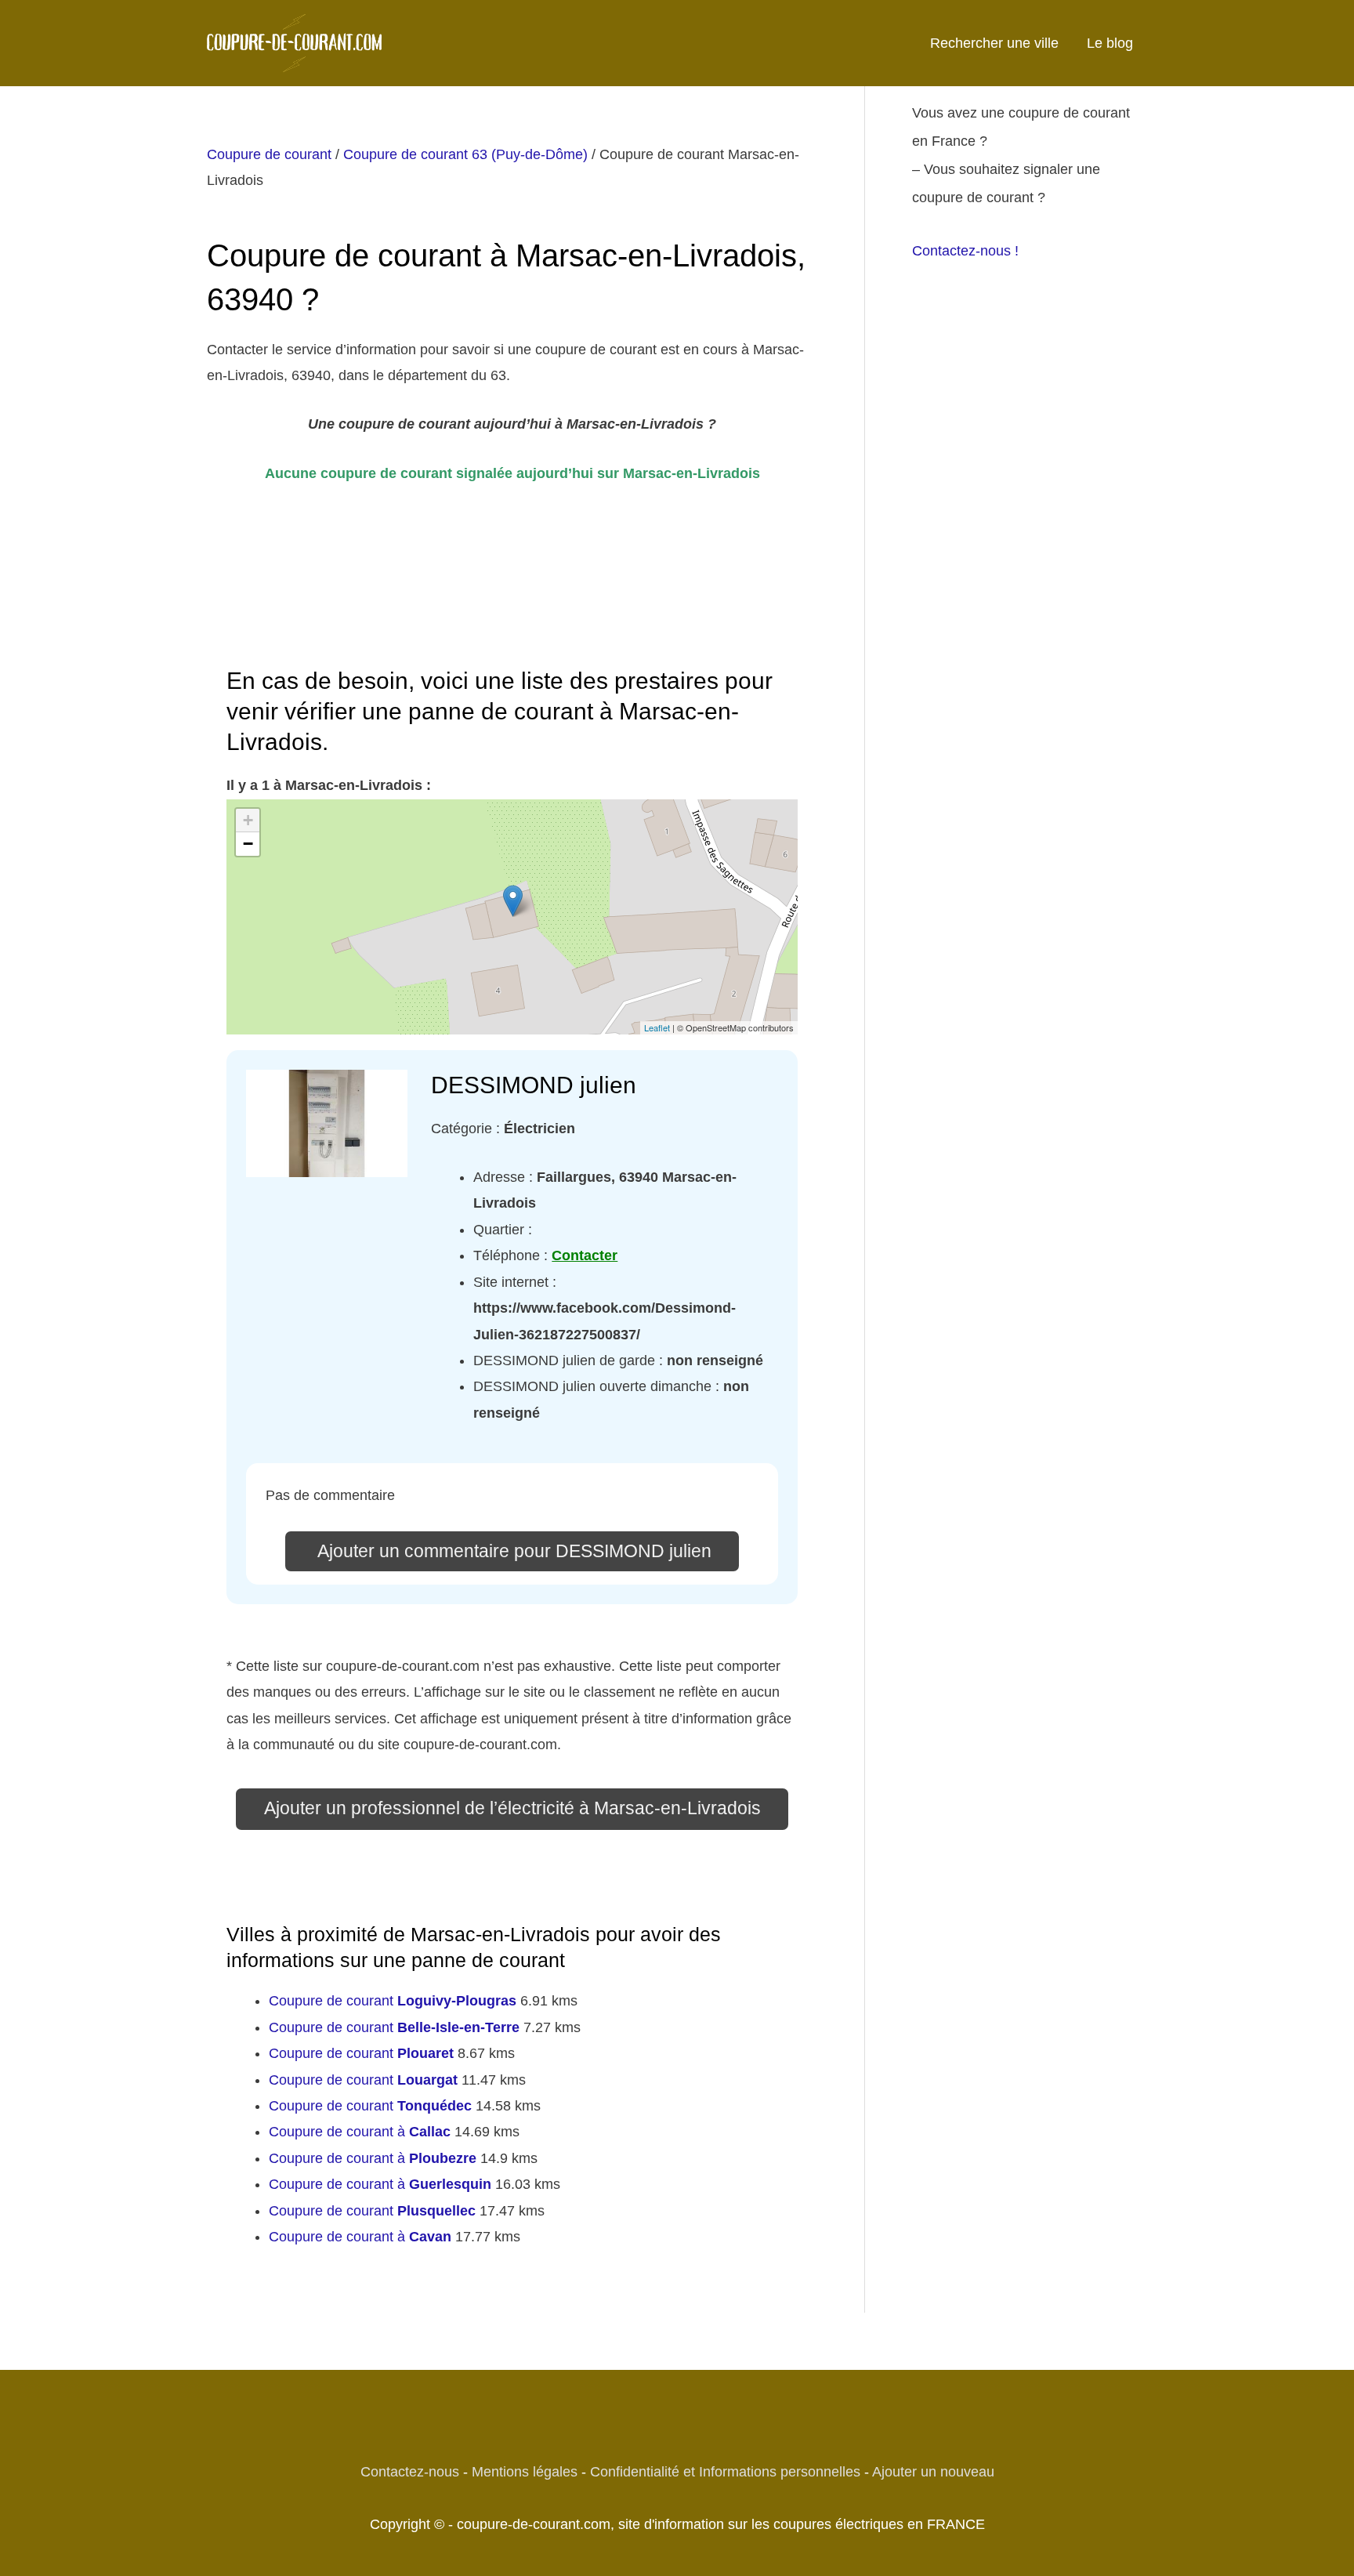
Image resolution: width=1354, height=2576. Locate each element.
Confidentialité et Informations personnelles (725, 2472)
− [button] (248, 844)
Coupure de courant (269, 154)
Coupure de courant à (360, 2132)
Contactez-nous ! (965, 251)
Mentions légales (525, 2472)
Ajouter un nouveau (933, 2472)
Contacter (585, 1255)
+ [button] (248, 820)
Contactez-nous (410, 2472)
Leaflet (657, 1027)
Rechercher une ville (994, 43)
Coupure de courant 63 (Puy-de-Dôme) (465, 154)
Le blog (1110, 43)
